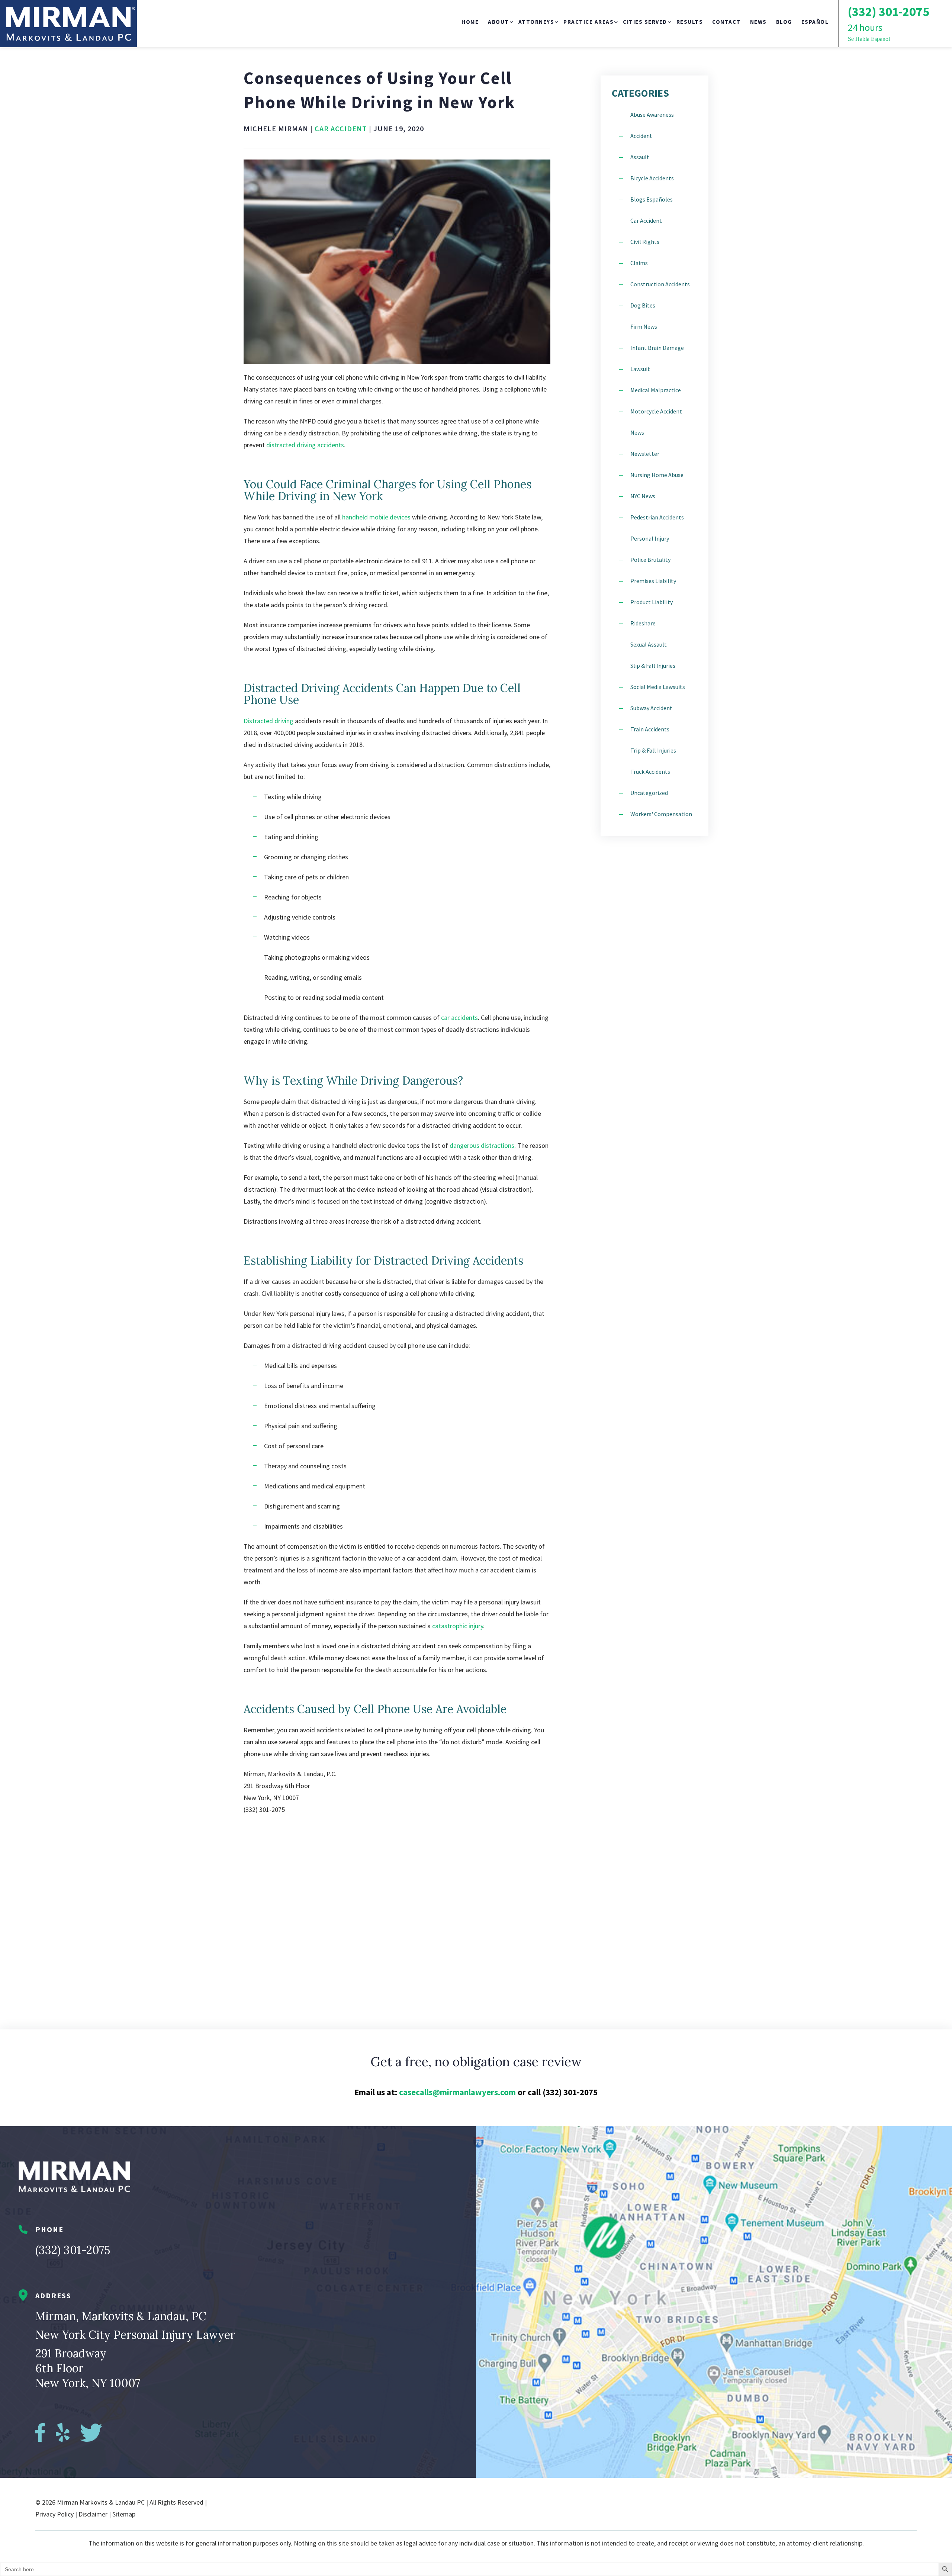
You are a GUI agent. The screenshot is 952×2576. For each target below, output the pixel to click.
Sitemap (124, 2514)
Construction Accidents (660, 284)
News (758, 22)
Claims (639, 263)
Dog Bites (643, 305)
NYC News (643, 496)
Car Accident (341, 128)
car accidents (459, 1017)
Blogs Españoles (652, 199)
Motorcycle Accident (656, 411)
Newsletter (645, 454)
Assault (640, 157)
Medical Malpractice (656, 390)
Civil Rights (645, 242)
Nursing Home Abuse (657, 475)
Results (690, 22)
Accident (641, 136)
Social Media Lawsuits (658, 687)
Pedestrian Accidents (657, 517)
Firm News (644, 326)
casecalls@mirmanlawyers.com (457, 2092)
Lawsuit (640, 369)
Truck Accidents (650, 772)
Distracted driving (268, 721)
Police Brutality (650, 560)
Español (815, 22)
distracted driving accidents (305, 445)
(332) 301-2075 (73, 2250)
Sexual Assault (649, 644)
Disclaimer (93, 2514)
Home (470, 22)
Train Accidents (650, 729)
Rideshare (643, 623)
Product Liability (652, 602)
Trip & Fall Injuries (653, 750)
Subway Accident (651, 708)
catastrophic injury (458, 1626)
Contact (726, 22)
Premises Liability (653, 581)
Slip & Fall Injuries (653, 666)
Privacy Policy (54, 2514)
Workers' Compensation (661, 814)
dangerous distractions (481, 1145)
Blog (784, 22)
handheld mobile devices (376, 517)
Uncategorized (649, 793)
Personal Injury (650, 538)
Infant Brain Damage (657, 348)
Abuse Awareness (652, 115)
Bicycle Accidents (652, 178)
